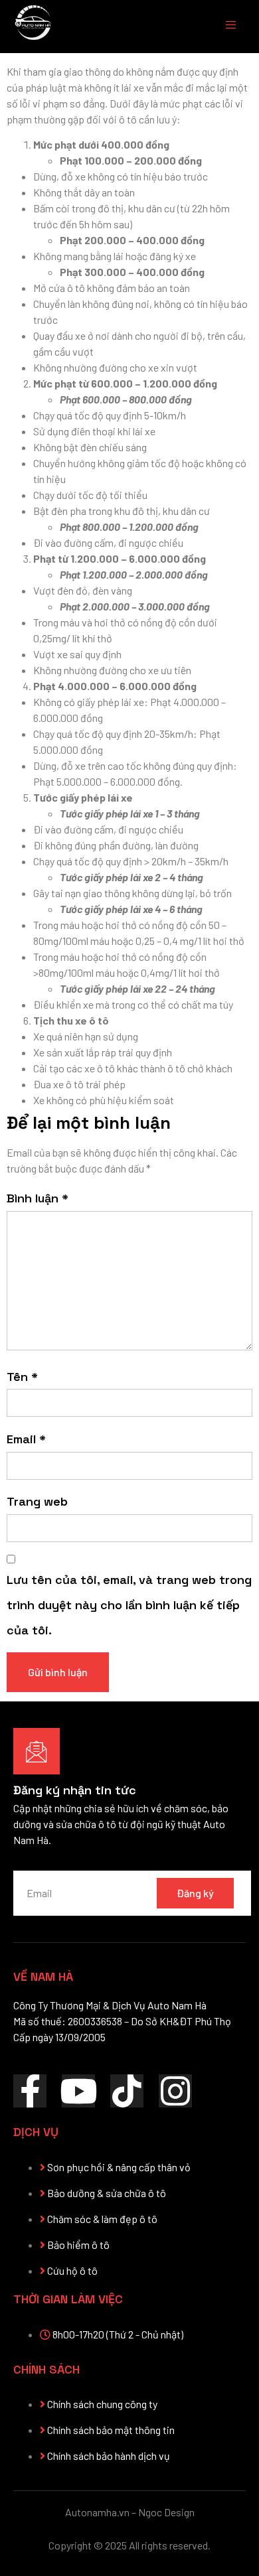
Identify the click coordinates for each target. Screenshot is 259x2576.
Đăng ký (195, 1893)
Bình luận (38, 1198)
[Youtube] (78, 2091)
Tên (22, 1377)
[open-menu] (224, 27)
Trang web (37, 1501)
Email (26, 1439)
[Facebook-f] (30, 2091)
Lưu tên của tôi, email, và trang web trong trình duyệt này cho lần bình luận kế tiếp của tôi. (129, 1605)
